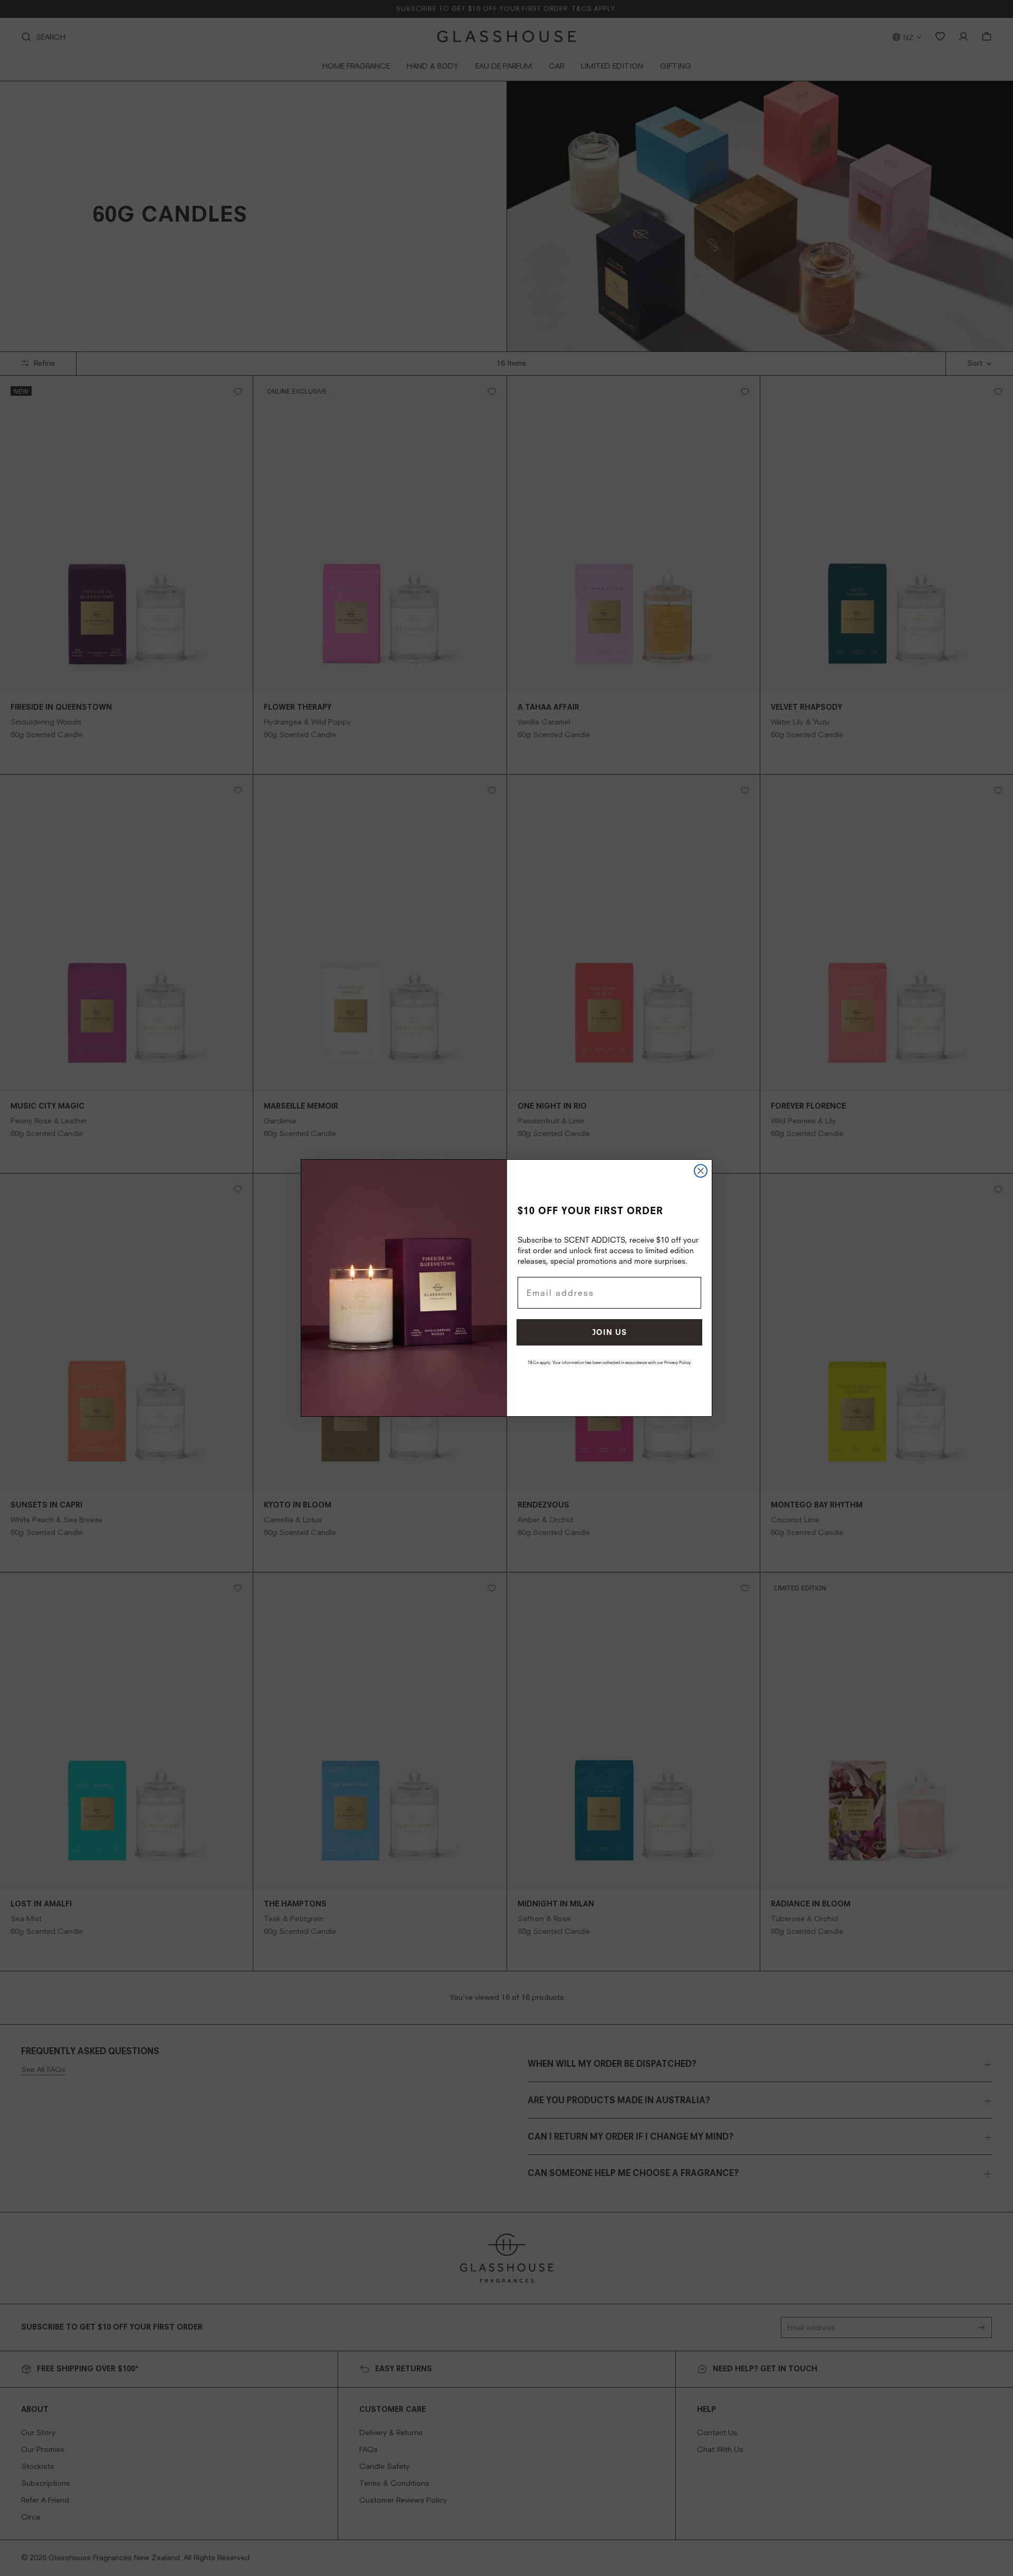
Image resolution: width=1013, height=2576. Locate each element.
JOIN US (610, 1332)
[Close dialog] (701, 1171)
